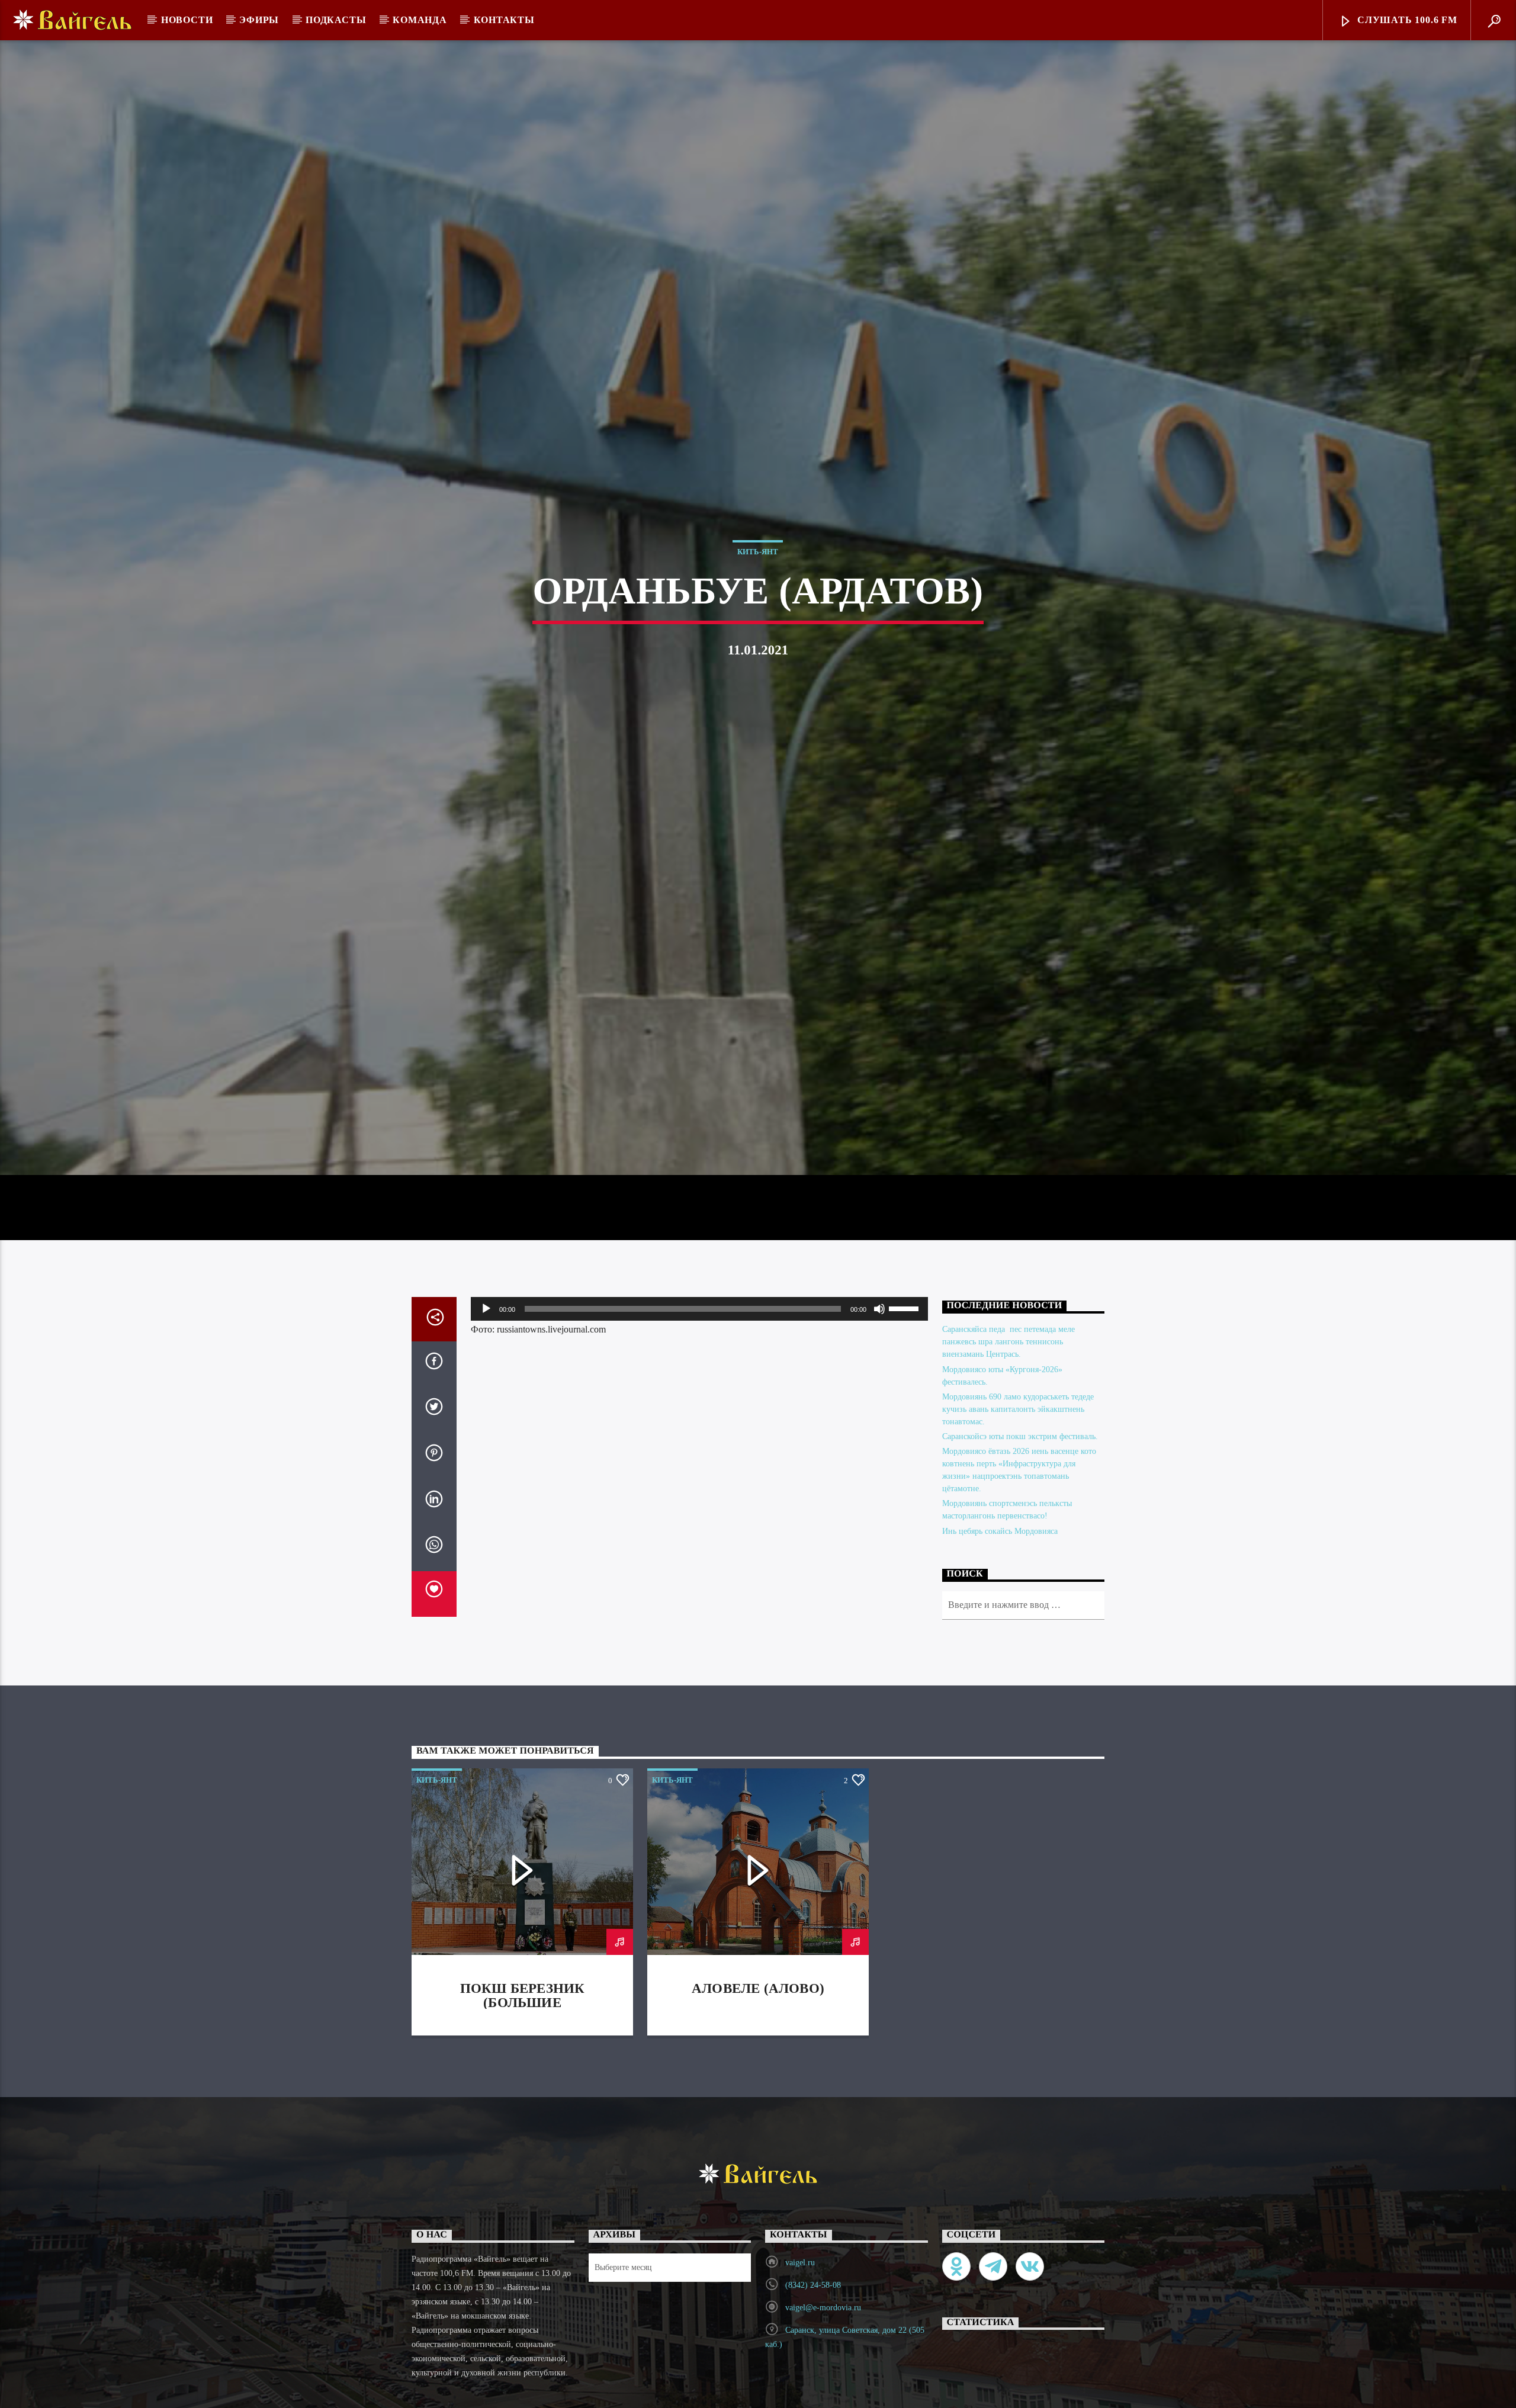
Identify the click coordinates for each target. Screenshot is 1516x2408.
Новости (187, 20)
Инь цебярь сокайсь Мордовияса (1000, 1700)
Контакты (504, 20)
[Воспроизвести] (486, 1478)
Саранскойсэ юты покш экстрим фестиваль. (1020, 1606)
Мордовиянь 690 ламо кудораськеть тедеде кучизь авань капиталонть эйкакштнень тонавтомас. (1018, 1578)
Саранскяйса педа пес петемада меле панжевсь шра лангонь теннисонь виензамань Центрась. (1008, 1511)
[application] (699, 1478)
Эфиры (259, 20)
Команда (420, 20)
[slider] (905, 1477)
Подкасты (336, 20)
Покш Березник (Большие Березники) (523, 2172)
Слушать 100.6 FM (1406, 20)
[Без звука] (879, 1478)
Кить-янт (758, 630)
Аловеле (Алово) (758, 2158)
